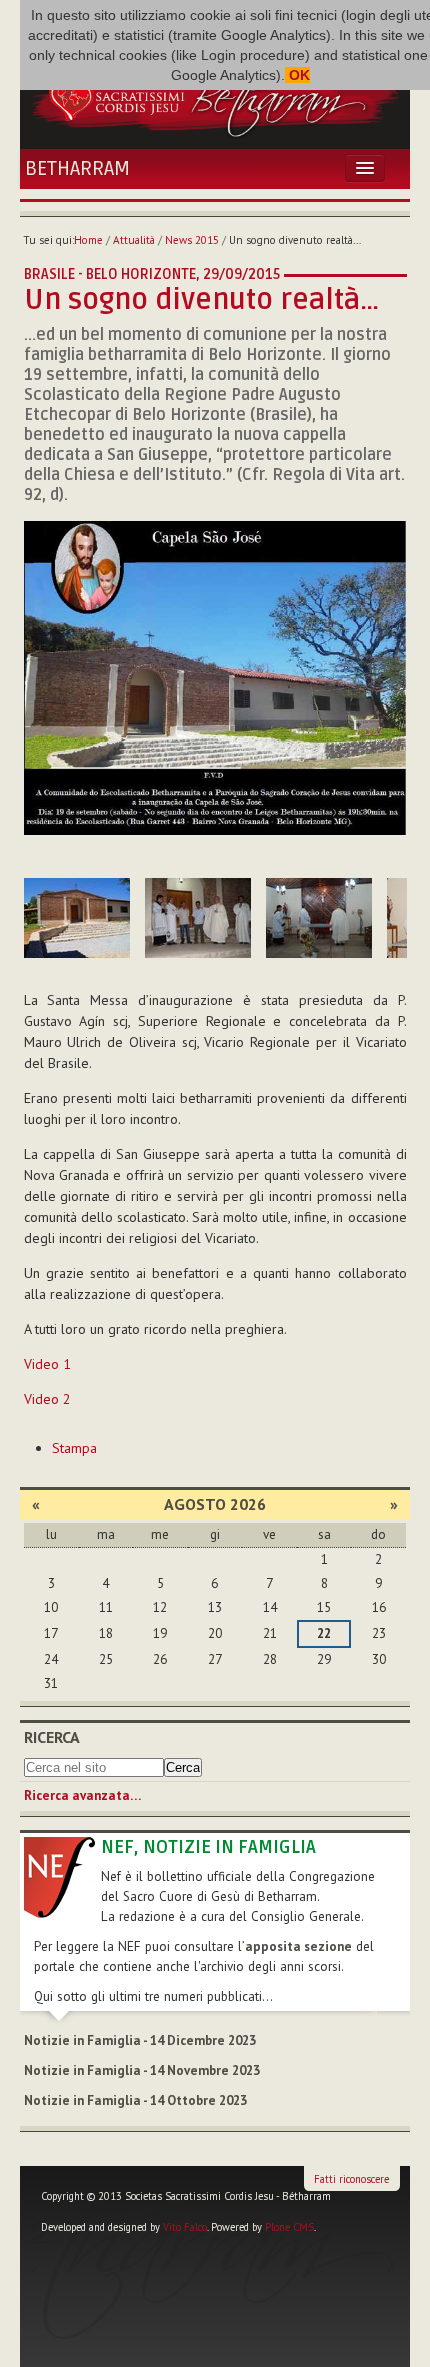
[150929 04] (319, 918)
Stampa (74, 1448)
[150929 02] (77, 918)
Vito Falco (185, 2227)
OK (297, 75)
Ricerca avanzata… (82, 1795)
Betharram (77, 169)
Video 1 (47, 1364)
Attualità (134, 240)
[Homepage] (215, 95)
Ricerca (52, 1737)
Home (88, 240)
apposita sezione (298, 1946)
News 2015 (192, 240)
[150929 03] (198, 918)
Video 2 (47, 1399)
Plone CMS (289, 2227)
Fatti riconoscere (351, 2179)
